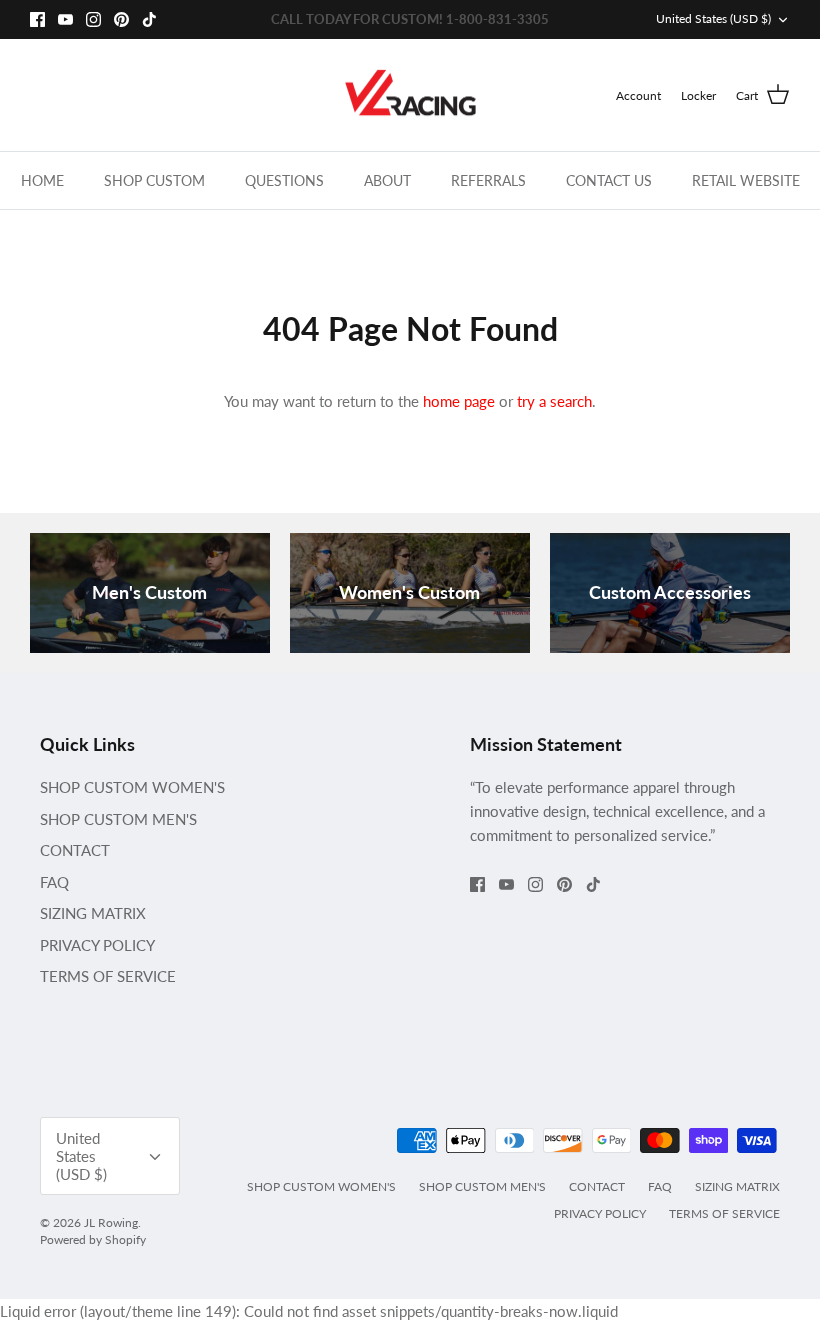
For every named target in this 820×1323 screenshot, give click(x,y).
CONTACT (75, 850)
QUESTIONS (284, 180)
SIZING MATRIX (93, 913)
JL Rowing (111, 1222)
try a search (554, 401)
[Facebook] (37, 19)
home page (459, 401)
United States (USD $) (713, 18)
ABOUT (387, 180)
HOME (42, 180)
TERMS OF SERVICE (108, 976)
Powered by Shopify (93, 1239)
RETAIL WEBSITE (746, 180)
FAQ (54, 882)
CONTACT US (609, 180)
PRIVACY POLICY (97, 945)
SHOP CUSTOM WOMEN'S (132, 787)
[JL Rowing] (410, 95)
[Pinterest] (121, 19)
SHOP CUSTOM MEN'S (118, 819)
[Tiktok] (149, 19)
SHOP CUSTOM (154, 180)
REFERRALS (488, 180)
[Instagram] (93, 19)
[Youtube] (65, 19)
